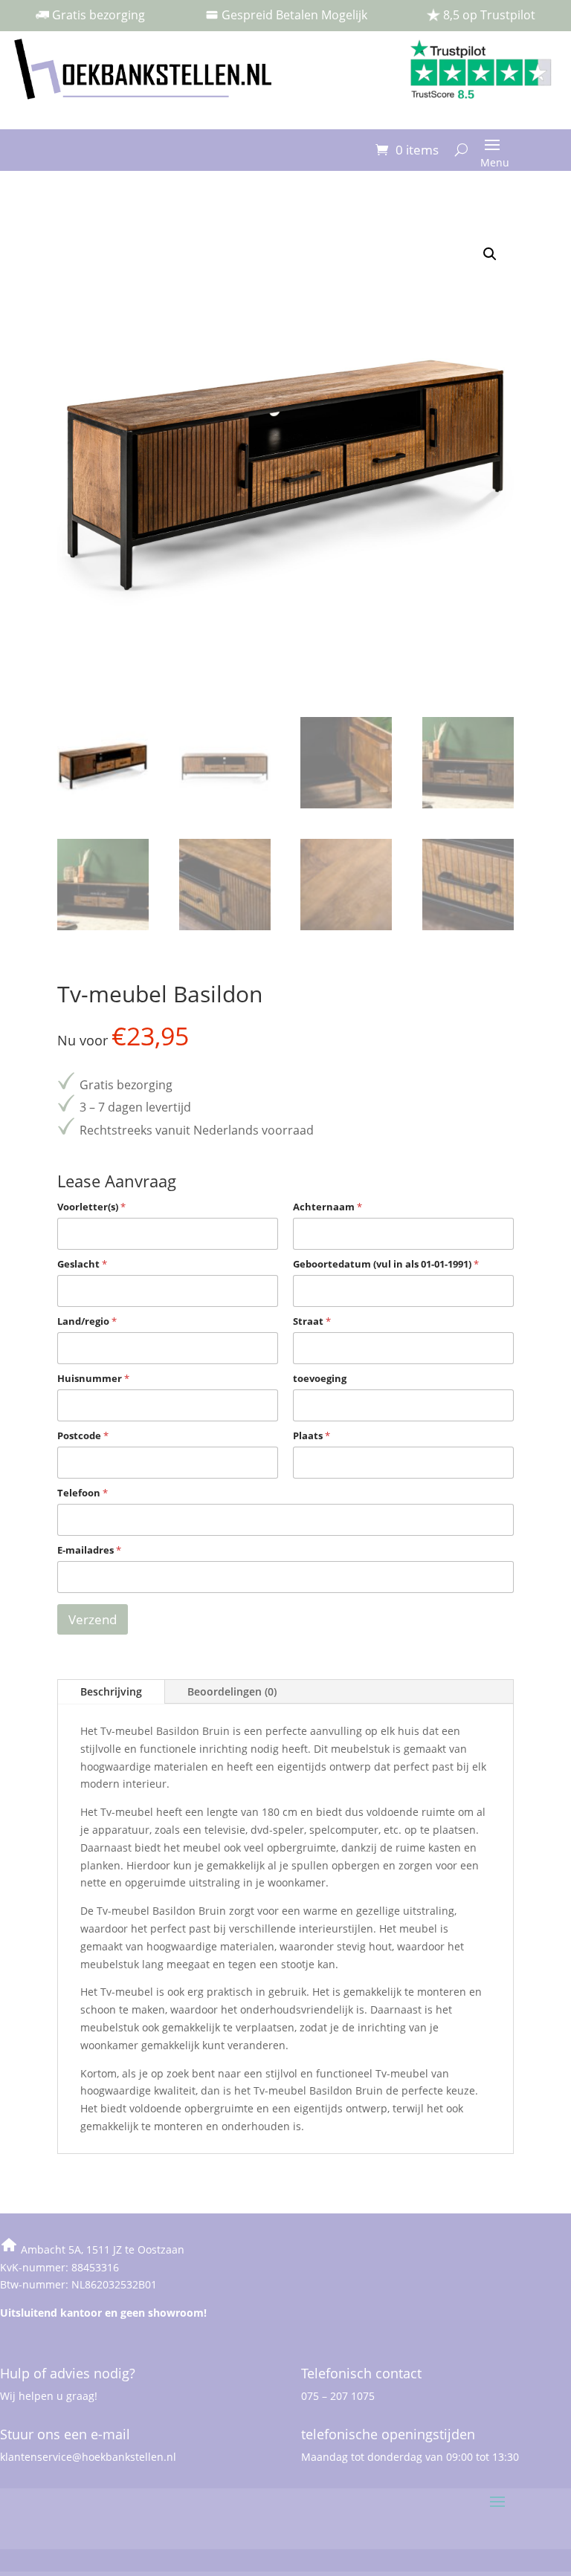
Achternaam (328, 1207)
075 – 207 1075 (338, 2396)
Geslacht (82, 1264)
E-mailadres (89, 1550)
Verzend (93, 1619)
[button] (490, 254)
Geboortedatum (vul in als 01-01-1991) (386, 1264)
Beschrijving (111, 1691)
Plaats (312, 1435)
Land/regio (87, 1321)
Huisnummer (93, 1378)
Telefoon (83, 1493)
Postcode (83, 1435)
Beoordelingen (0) (232, 1691)
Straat (312, 1321)
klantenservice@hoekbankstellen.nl (88, 2457)
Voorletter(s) (91, 1207)
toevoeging (320, 1378)
